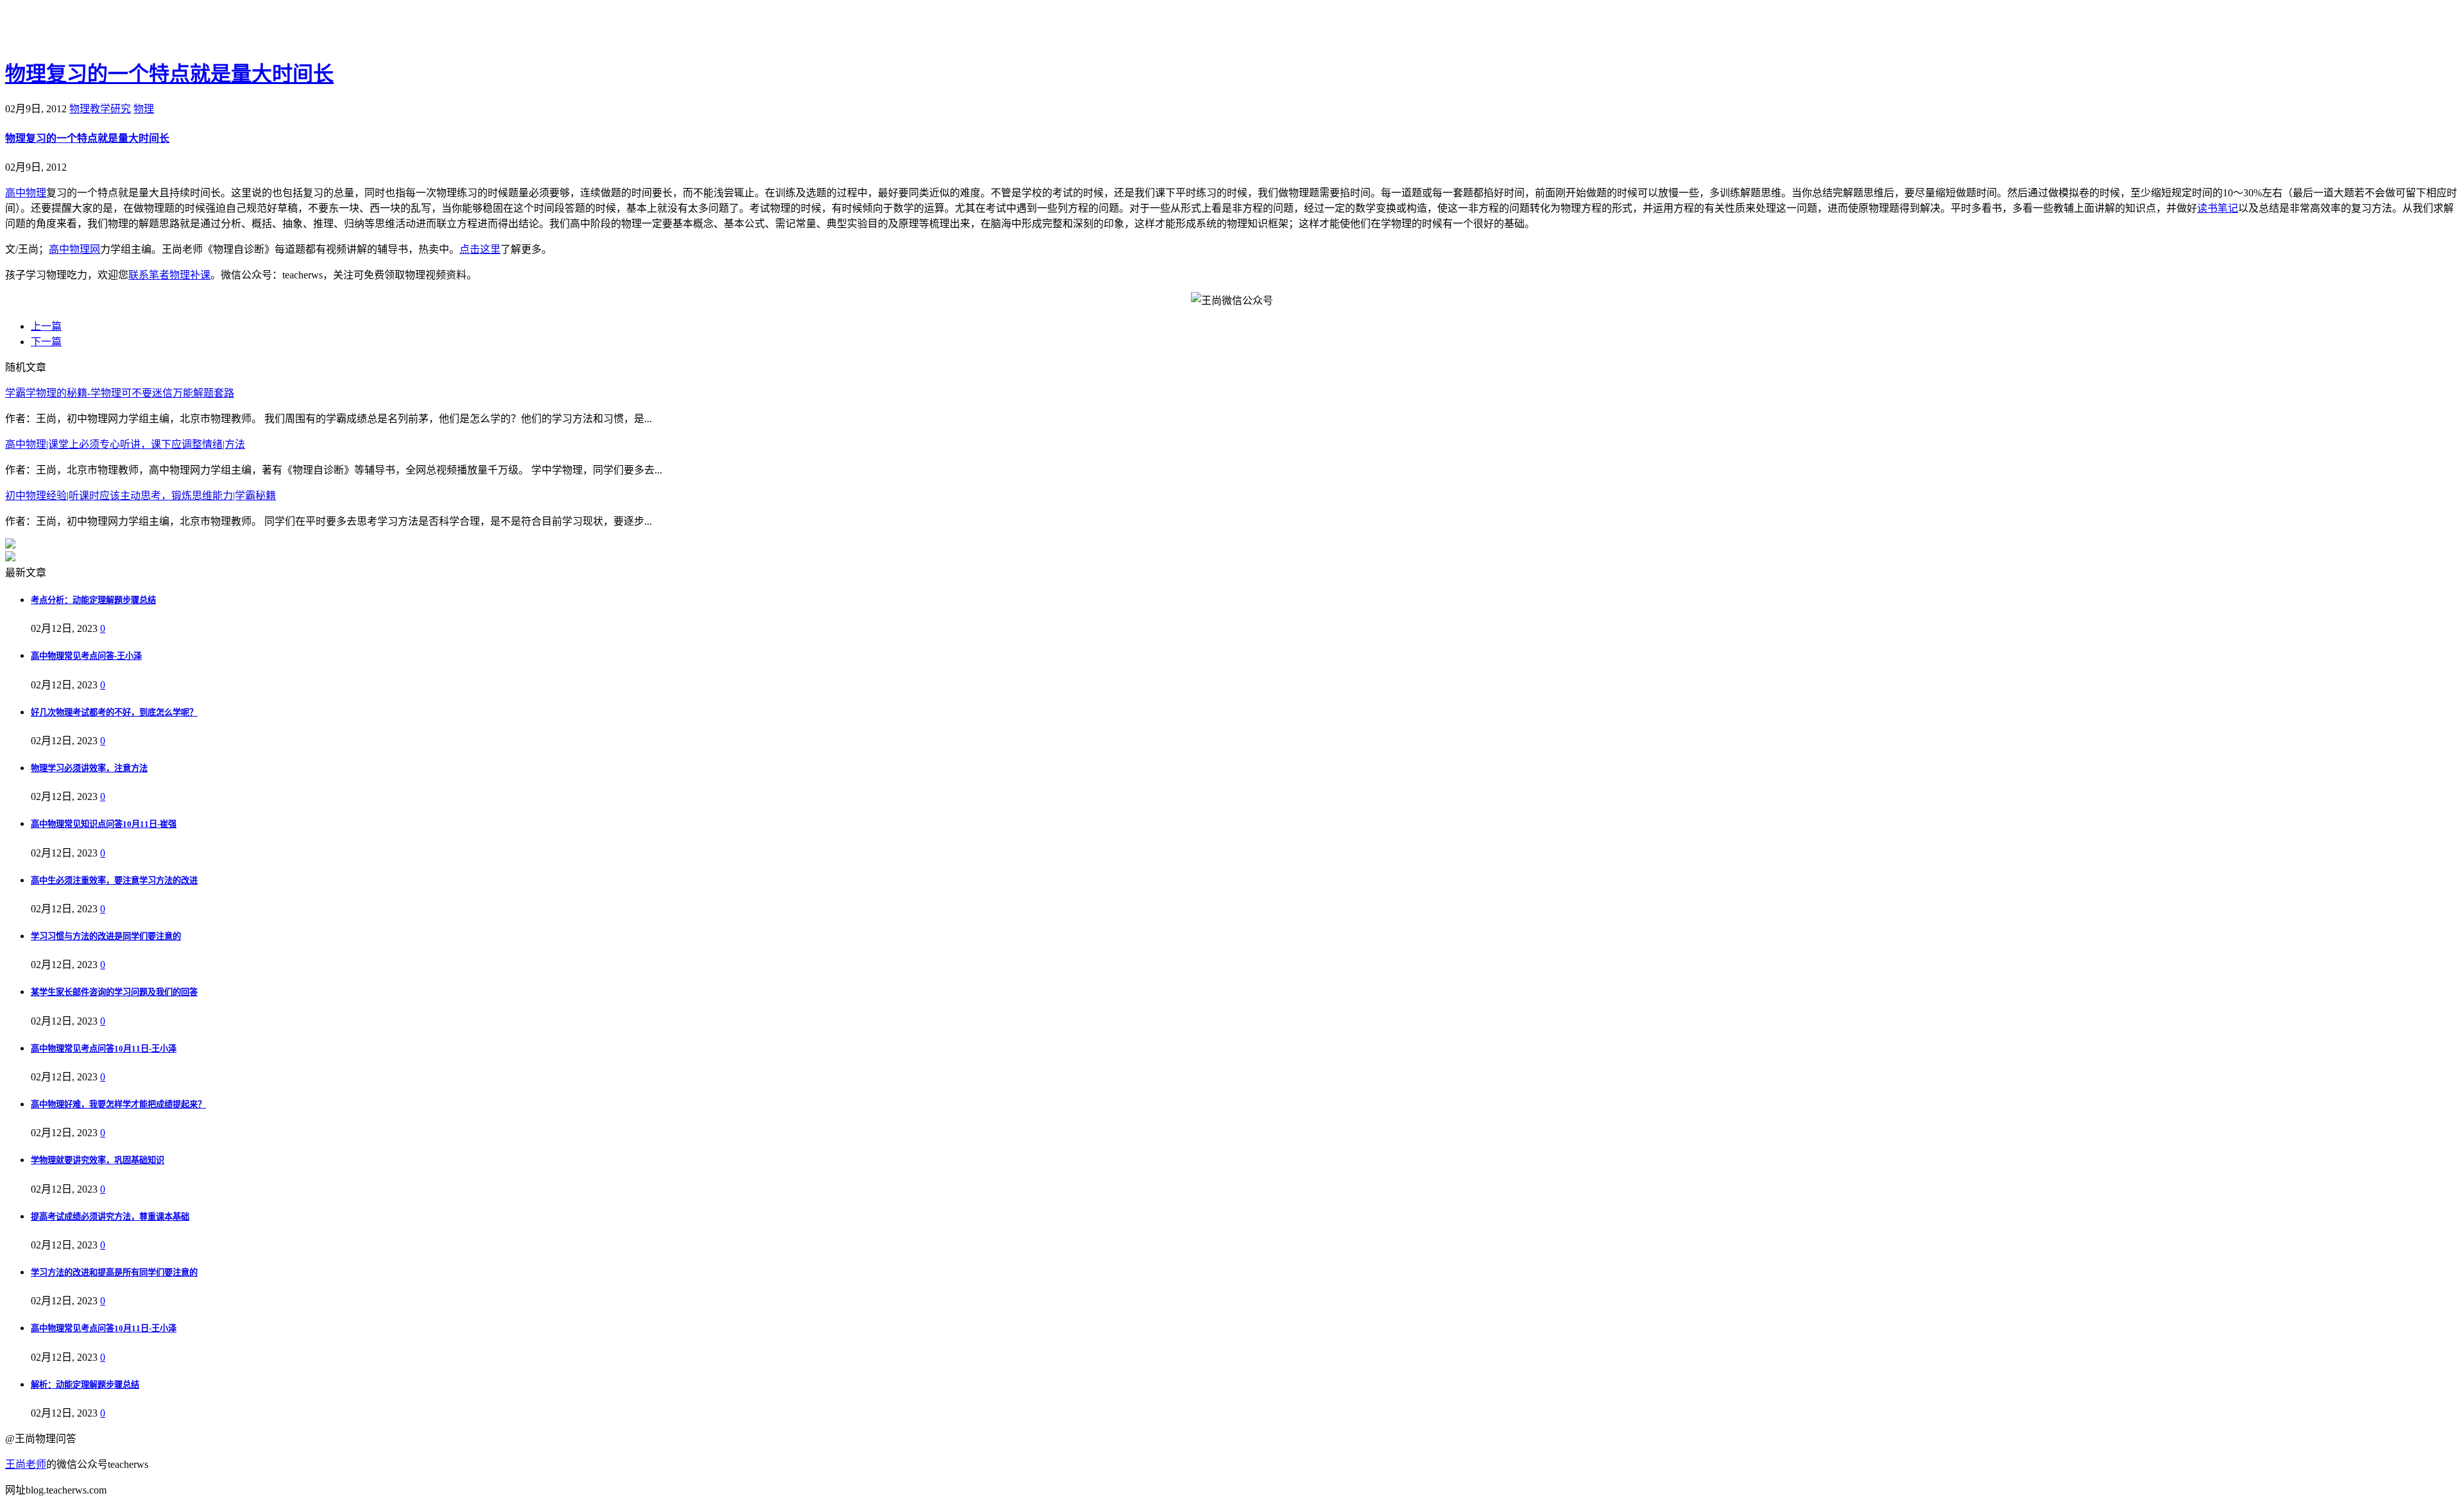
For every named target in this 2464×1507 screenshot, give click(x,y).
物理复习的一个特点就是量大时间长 (169, 74)
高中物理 (26, 193)
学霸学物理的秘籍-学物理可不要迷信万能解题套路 (120, 393)
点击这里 (480, 249)
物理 (144, 109)
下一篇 (46, 342)
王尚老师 (26, 1464)
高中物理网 (74, 249)
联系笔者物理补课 (169, 275)
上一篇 (46, 326)
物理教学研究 (100, 109)
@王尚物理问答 (76, 30)
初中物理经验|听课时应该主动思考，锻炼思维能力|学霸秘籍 (141, 496)
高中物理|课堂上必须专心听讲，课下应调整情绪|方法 (125, 444)
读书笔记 (2218, 208)
